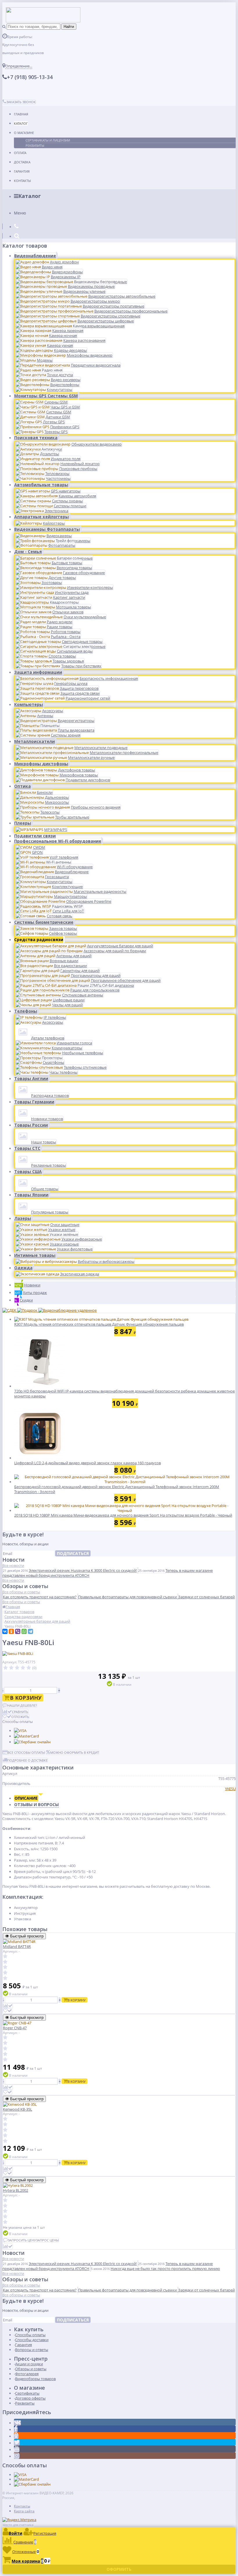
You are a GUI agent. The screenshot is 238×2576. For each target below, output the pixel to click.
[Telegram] (30, 1631)
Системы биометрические (44, 922)
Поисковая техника (36, 438)
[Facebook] (16, 2430)
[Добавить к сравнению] (8, 2006)
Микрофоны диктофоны (41, 764)
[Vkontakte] (17, 2423)
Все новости (13, 1565)
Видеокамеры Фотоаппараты (47, 529)
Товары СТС (27, 1148)
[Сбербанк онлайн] (32, 1742)
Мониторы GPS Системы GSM (46, 396)
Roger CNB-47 (15, 2028)
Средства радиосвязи (39, 940)
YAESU (230, 1789)
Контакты (22, 181)
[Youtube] (17, 2450)
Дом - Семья (28, 552)
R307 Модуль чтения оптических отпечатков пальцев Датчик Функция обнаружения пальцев (99, 1324)
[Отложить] (8, 2011)
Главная (21, 114)
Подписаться (73, 1553)
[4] (23, 1668)
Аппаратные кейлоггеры (42, 517)
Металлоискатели (35, 741)
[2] (11, 1668)
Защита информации (38, 672)
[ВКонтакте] (5, 1631)
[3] (17, 1668)
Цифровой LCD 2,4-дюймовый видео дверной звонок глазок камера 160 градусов (88, 1463)
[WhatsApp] (24, 1631)
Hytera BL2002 (16, 2190)
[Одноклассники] (11, 1631)
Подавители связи (35, 836)
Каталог (21, 123)
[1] (6, 1668)
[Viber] (18, 1631)
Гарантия (22, 171)
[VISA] (20, 1731)
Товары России (31, 1125)
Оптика (22, 786)
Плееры (23, 823)
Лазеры (23, 1218)
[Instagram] (17, 2456)
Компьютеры (29, 704)
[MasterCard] (26, 1736)
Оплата (20, 153)
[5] (29, 1668)
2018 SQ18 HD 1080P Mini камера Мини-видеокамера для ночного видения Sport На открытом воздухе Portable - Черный (123, 1515)
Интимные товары (35, 1255)
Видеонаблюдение (35, 256)
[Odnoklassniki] (16, 2436)
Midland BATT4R (17, 1946)
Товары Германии (34, 1102)
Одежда (23, 1268)
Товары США (28, 1171)
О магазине (24, 133)
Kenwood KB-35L (18, 2109)
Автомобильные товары (41, 485)
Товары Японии (31, 1195)
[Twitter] (17, 2443)
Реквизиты (35, 145)
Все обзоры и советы (21, 1592)
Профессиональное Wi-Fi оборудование (58, 841)
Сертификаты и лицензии (48, 140)
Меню (20, 213)
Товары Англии (31, 1078)
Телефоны (26, 1011)
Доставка (22, 162)
